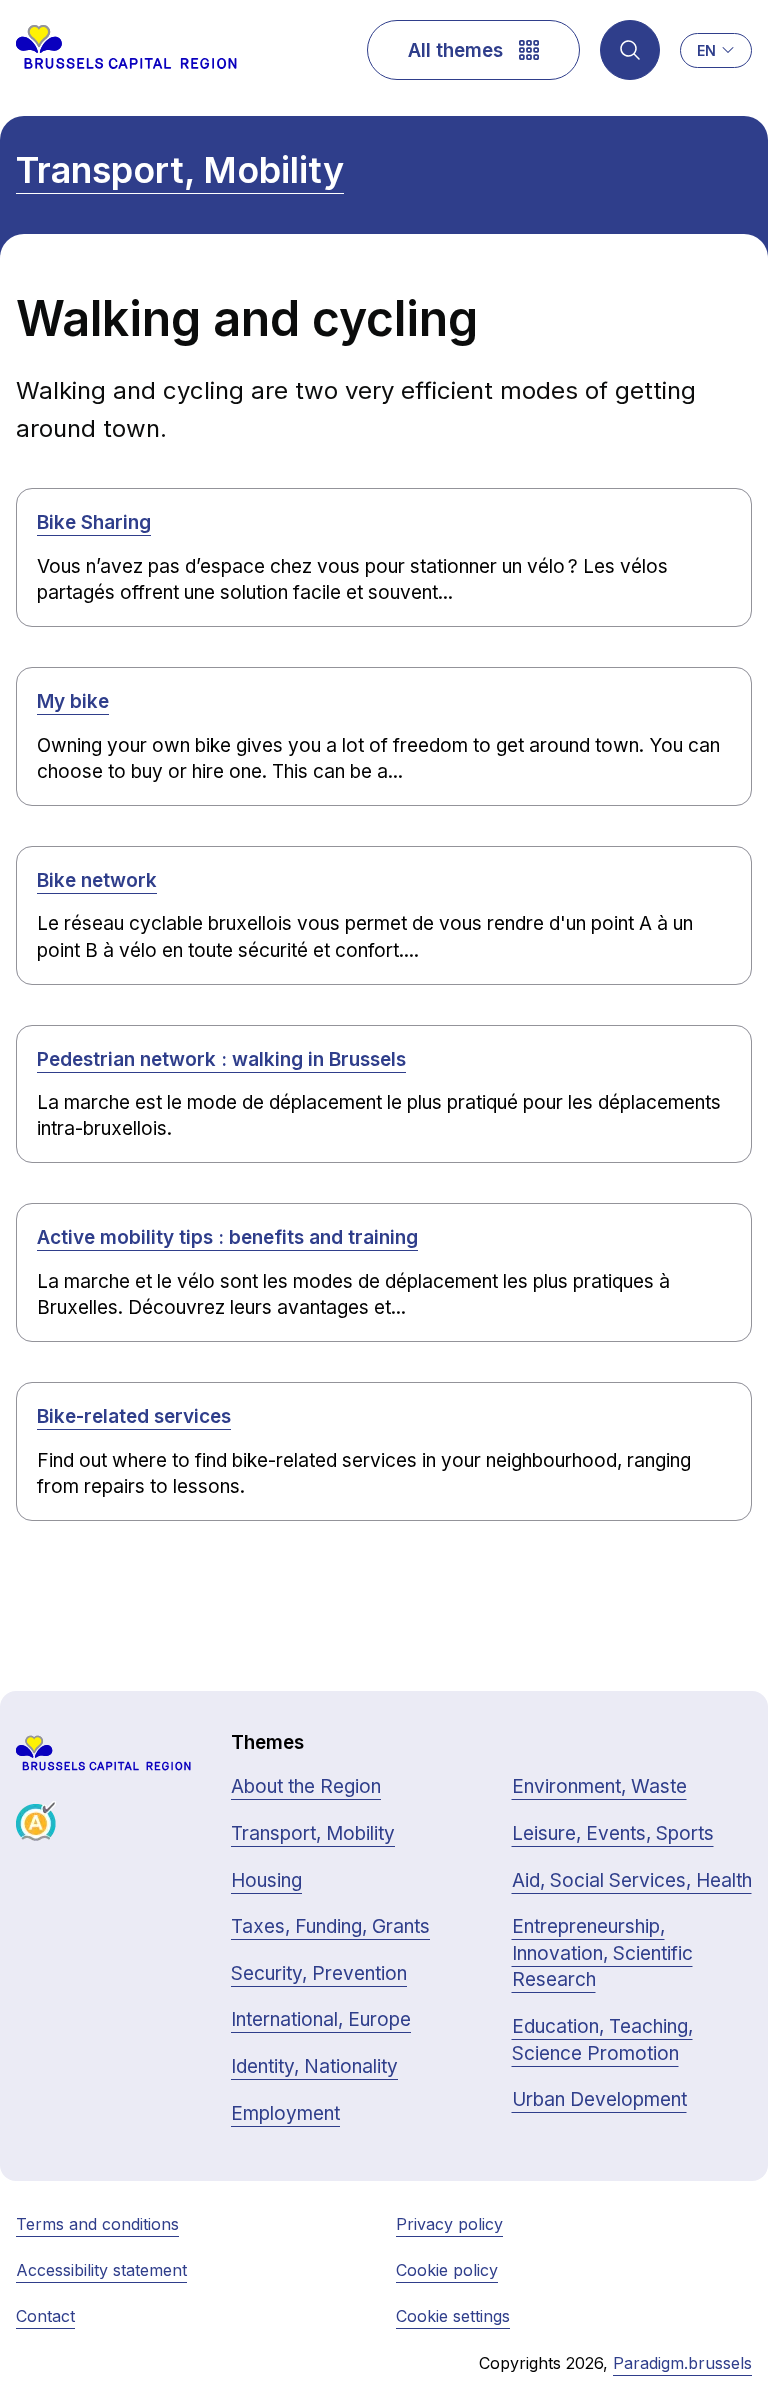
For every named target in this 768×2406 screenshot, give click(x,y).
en (706, 50)
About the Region (306, 1786)
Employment (285, 2113)
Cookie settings (453, 2316)
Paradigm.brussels (682, 2363)
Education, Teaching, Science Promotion (602, 2040)
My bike (73, 701)
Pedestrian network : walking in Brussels (221, 1059)
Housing (266, 1880)
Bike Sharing (94, 522)
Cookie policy (447, 2270)
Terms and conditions (97, 2224)
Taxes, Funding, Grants (330, 1926)
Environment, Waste (599, 1786)
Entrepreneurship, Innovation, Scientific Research (602, 1953)
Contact (45, 2316)
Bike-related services (134, 1416)
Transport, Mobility (180, 170)
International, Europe (321, 2019)
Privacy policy (449, 2224)
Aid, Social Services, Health (632, 1880)
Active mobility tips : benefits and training (227, 1237)
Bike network (97, 880)
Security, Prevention (319, 1973)
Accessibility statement (101, 2270)
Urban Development (599, 2099)
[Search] (630, 50)
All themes (455, 50)
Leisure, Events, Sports (613, 1833)
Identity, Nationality (314, 2066)
